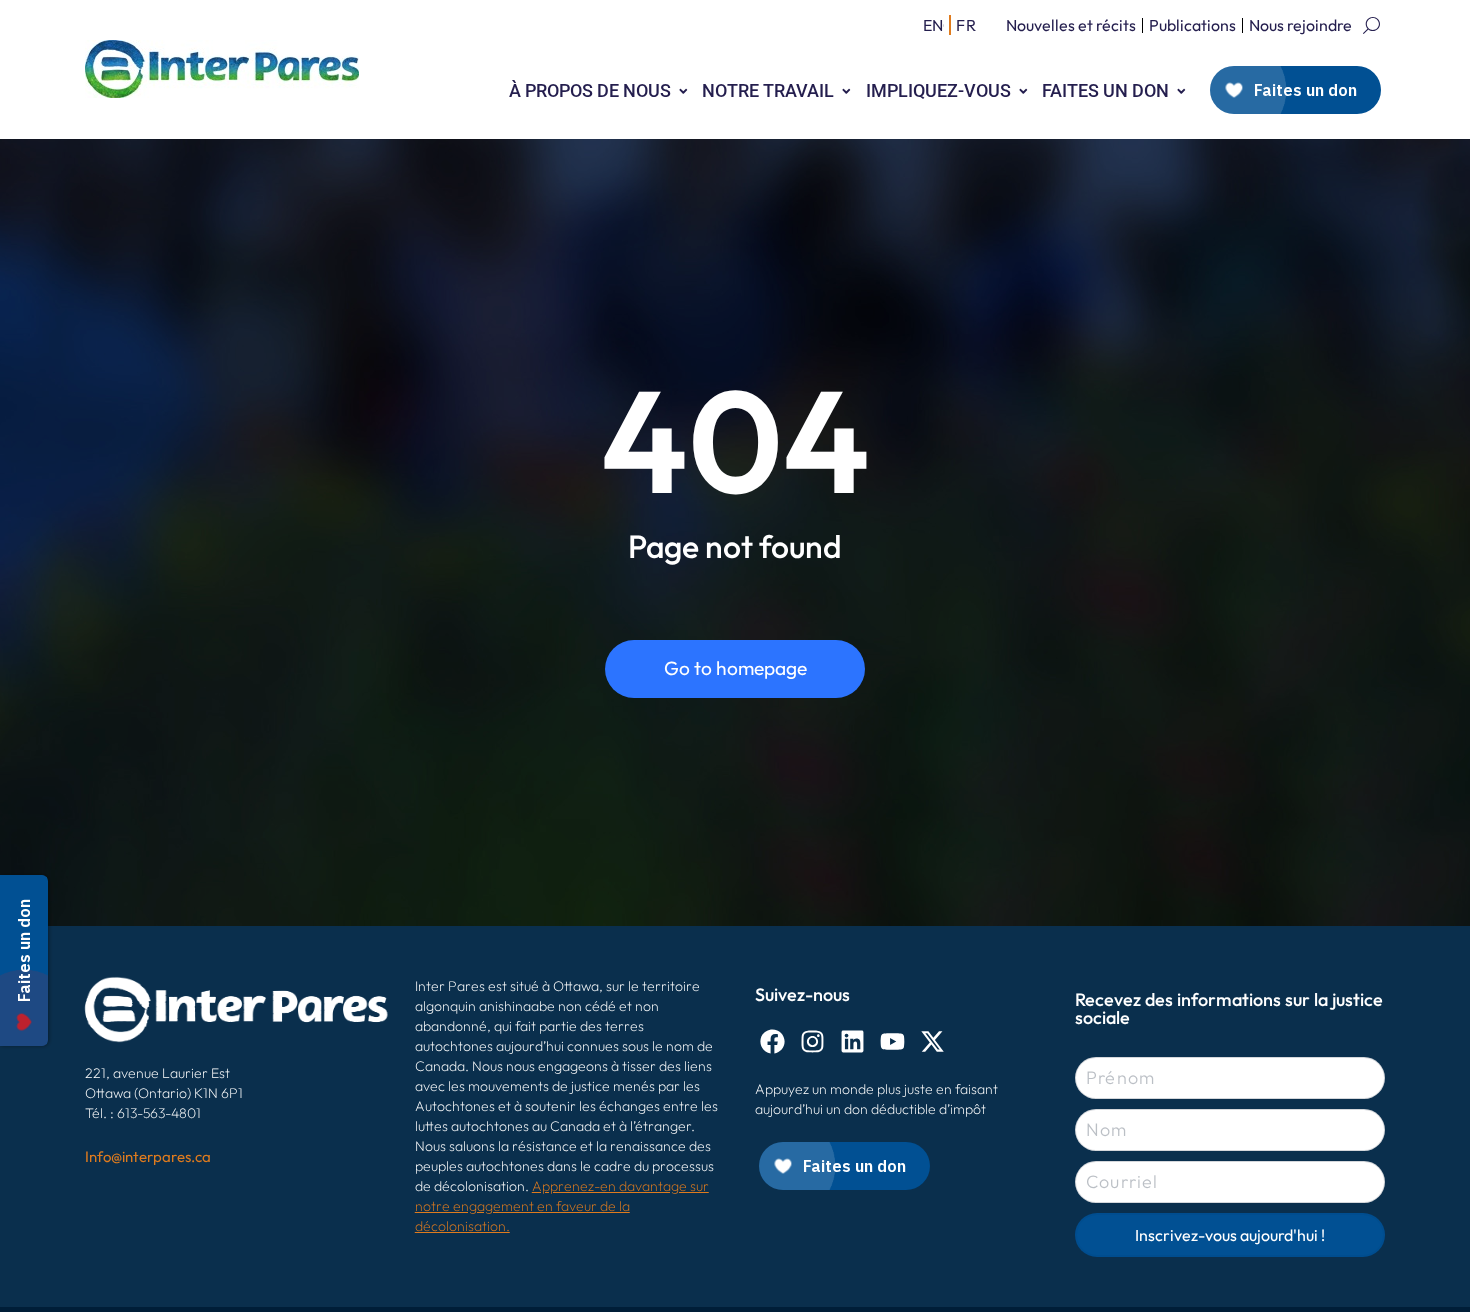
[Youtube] (892, 1041)
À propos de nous (590, 90)
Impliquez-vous (938, 90)
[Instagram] (812, 1041)
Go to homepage (735, 668)
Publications (1192, 25)
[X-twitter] (932, 1041)
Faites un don (1105, 90)
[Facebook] (772, 1041)
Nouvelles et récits (1071, 25)
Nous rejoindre (1300, 25)
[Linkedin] (852, 1041)
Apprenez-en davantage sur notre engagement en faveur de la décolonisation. (562, 1206)
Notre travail (768, 90)
